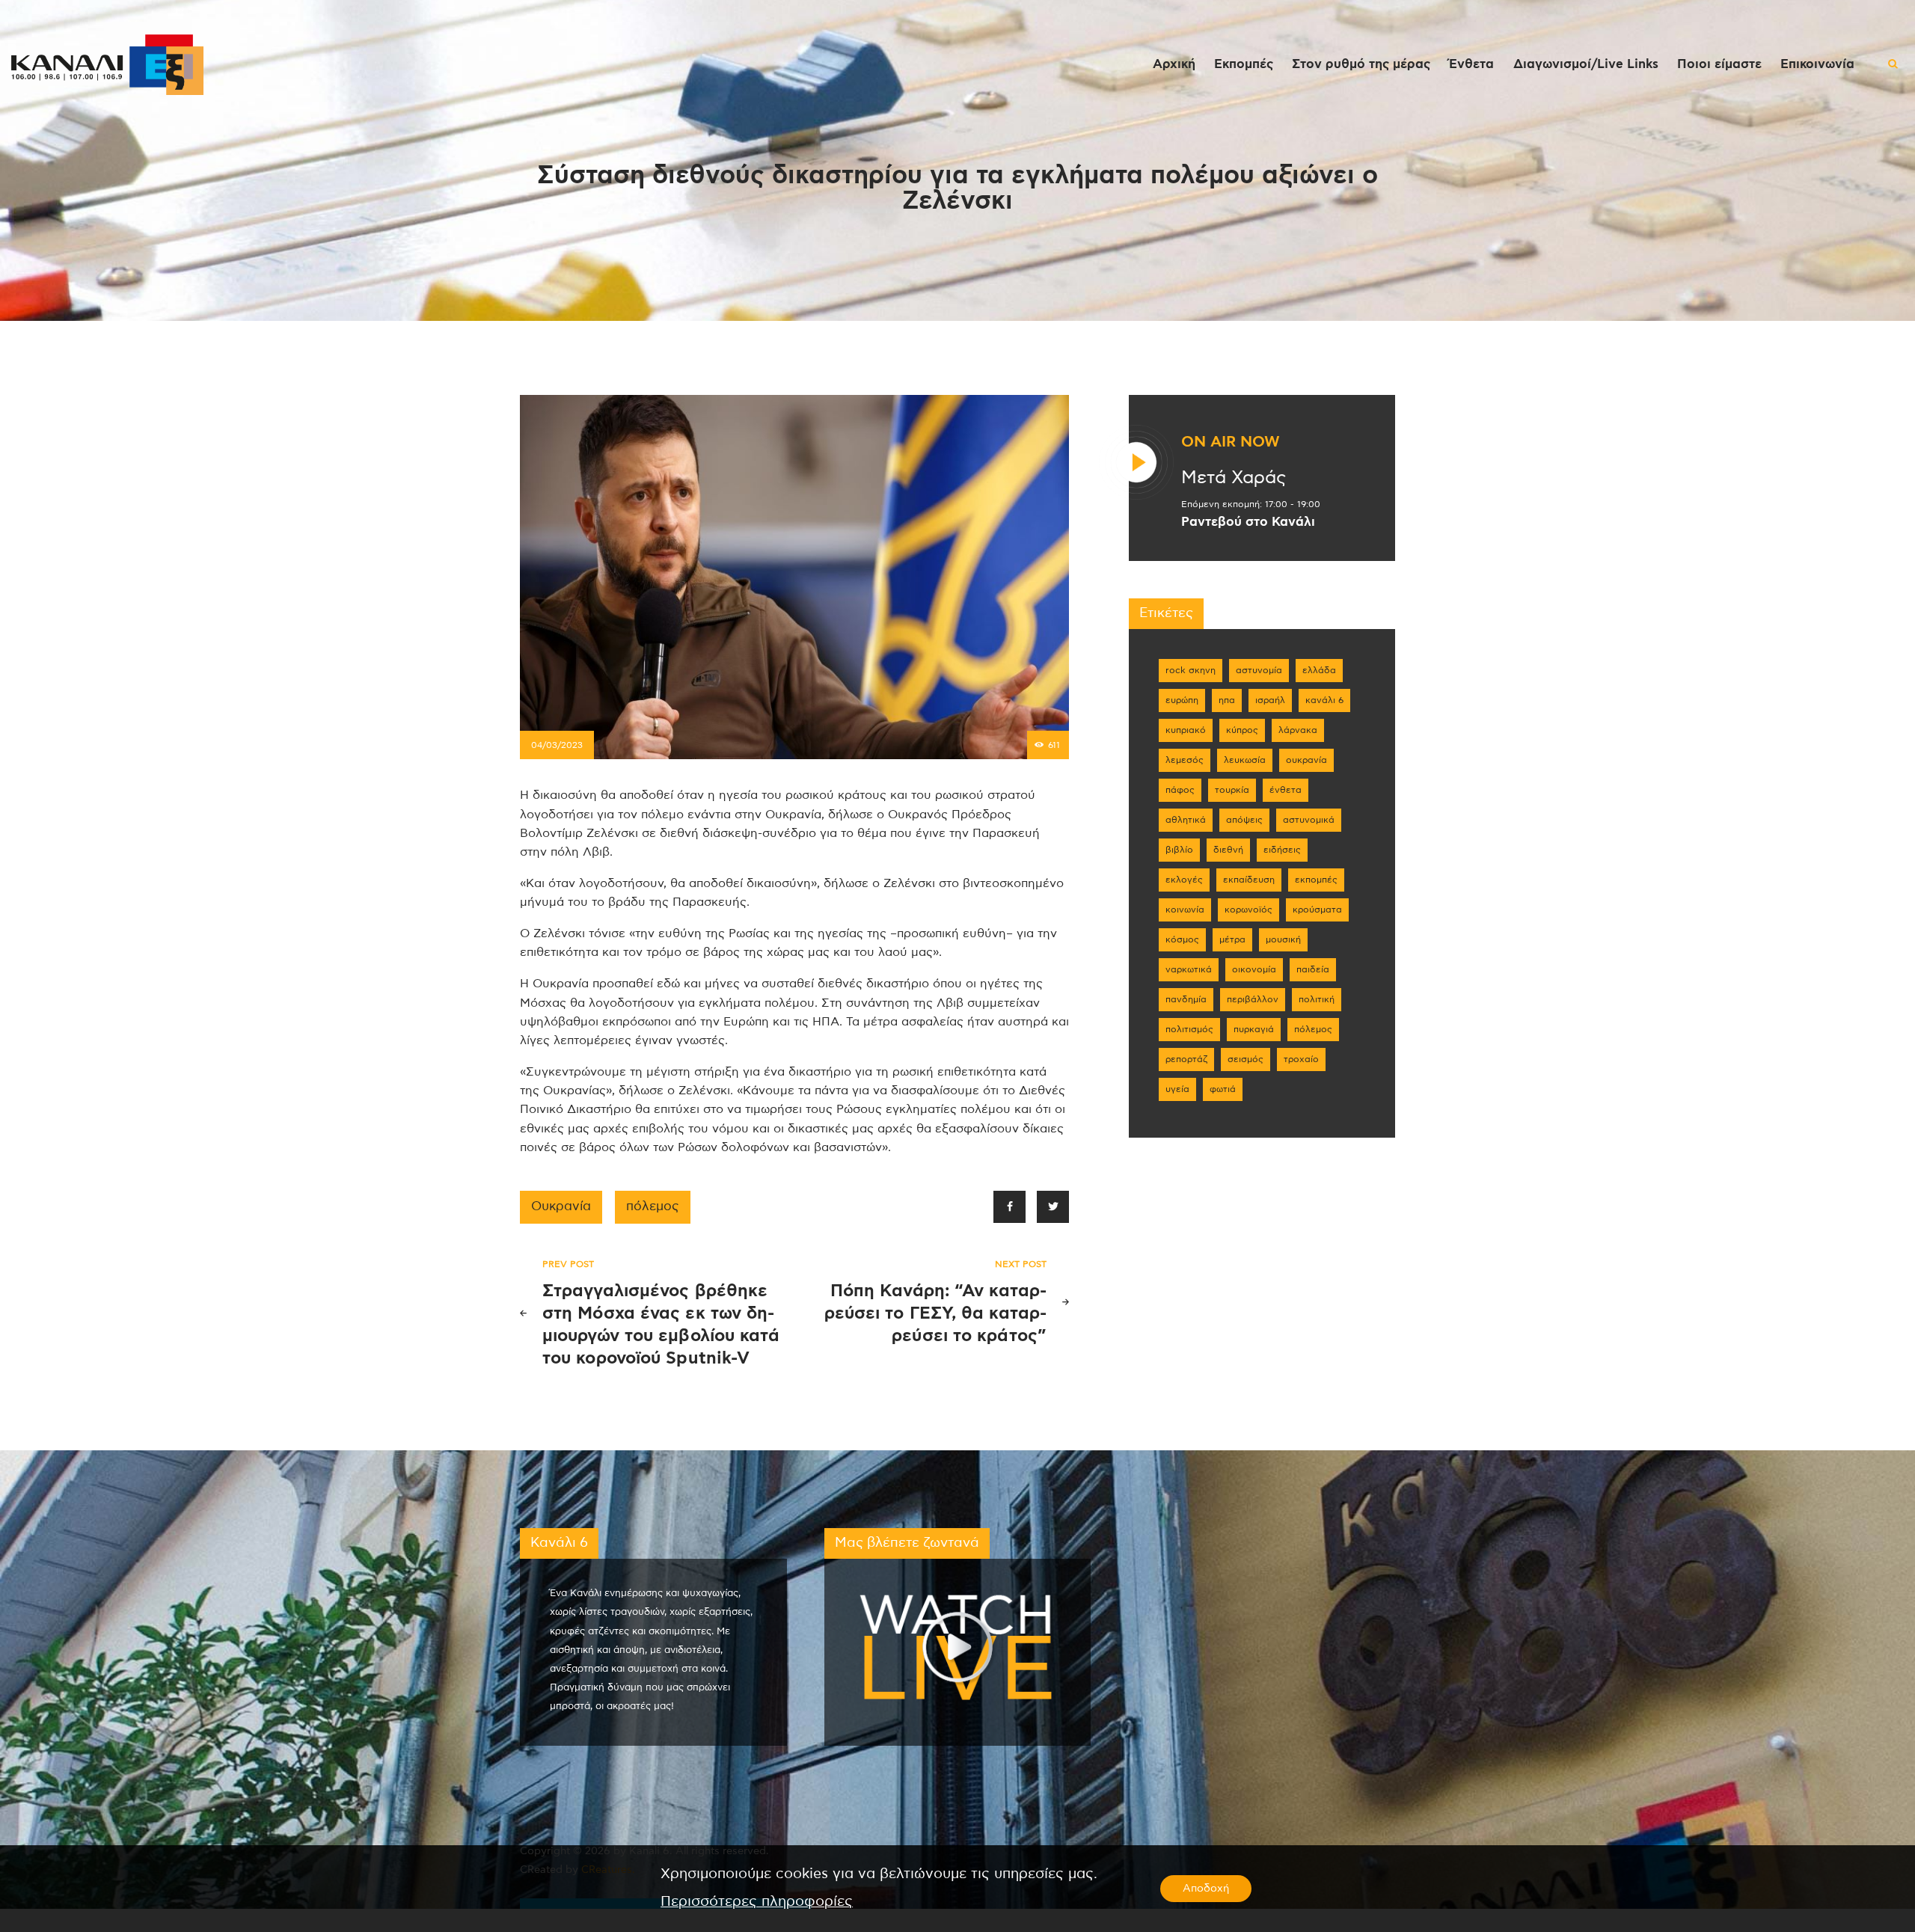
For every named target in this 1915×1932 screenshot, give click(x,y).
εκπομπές (1316, 880)
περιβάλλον (1253, 999)
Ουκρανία (561, 1206)
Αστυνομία (1259, 670)
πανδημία (1186, 999)
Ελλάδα (1319, 670)
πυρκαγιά (1254, 1029)
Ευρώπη (1182, 700)
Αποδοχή (1206, 1889)
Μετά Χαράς (1234, 478)
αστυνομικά (1309, 820)
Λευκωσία (1245, 760)
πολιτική (1317, 999)
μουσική (1283, 939)
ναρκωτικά (1189, 969)
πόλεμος (653, 1206)
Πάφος (1180, 790)
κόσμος (1182, 939)
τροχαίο (1301, 1059)
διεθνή (1228, 850)
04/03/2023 (557, 745)
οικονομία (1254, 969)
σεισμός (1245, 1059)
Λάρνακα (1298, 730)
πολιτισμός (1189, 1029)
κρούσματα (1317, 910)
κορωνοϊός (1248, 910)
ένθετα (1286, 790)
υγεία (1177, 1089)
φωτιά (1223, 1089)
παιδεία (1313, 969)
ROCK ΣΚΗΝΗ (1191, 670)
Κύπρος (1242, 730)
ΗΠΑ (1227, 700)
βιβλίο (1179, 850)
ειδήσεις (1282, 850)
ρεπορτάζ (1186, 1059)
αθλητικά (1186, 820)
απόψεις (1244, 820)
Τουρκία (1232, 790)
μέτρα (1232, 939)
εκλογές (1184, 880)
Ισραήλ (1270, 700)
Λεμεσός (1185, 760)
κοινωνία (1185, 910)
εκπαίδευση (1249, 880)
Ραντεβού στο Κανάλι (1248, 522)
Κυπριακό (1186, 730)
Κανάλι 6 (1324, 700)
